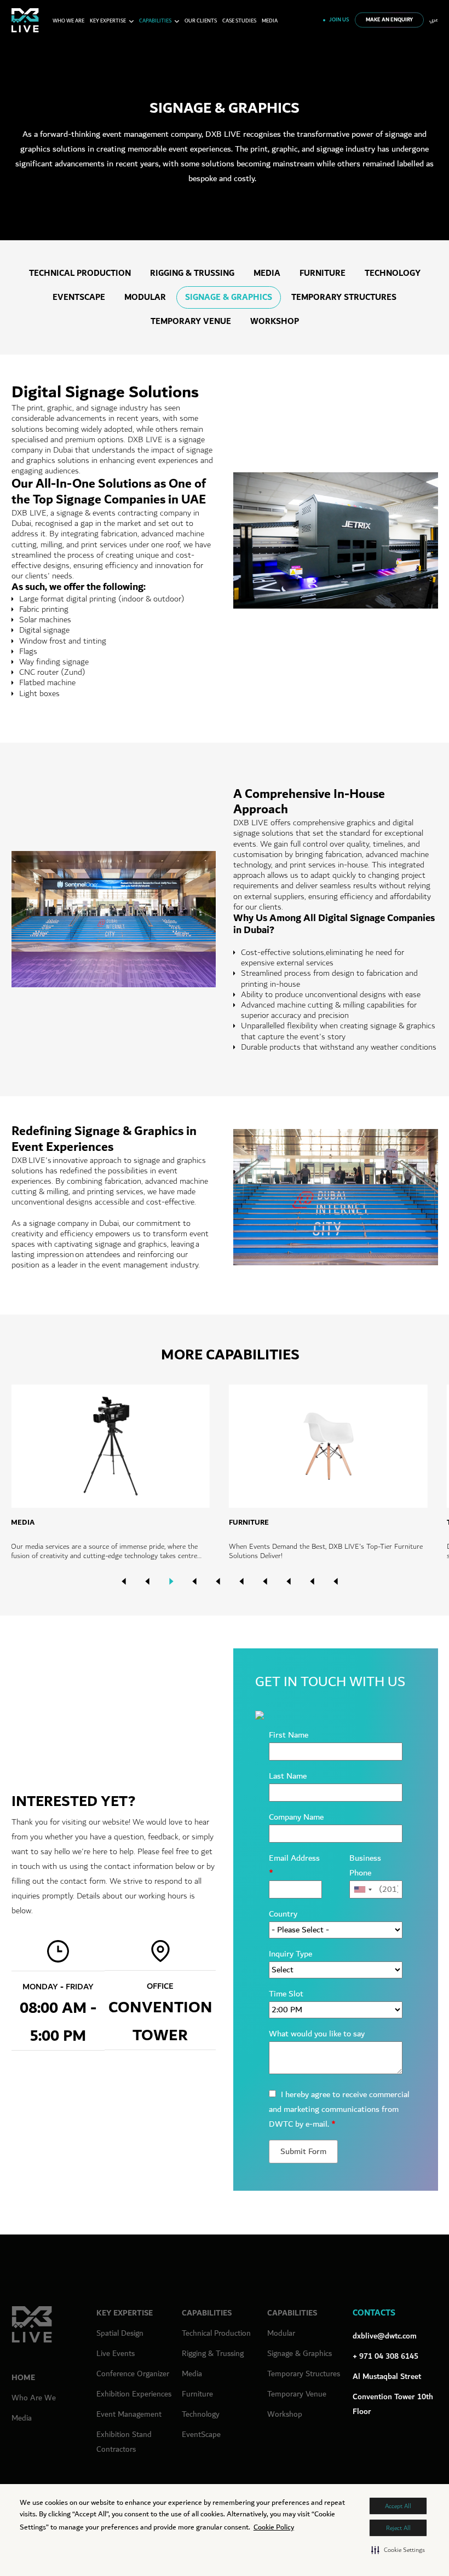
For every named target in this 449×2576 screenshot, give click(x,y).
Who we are (68, 21)
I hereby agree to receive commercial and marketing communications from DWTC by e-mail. (339, 2109)
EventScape (79, 297)
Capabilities (155, 21)
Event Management (129, 2414)
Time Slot (286, 1994)
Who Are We (34, 2398)
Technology (393, 273)
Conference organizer (133, 2374)
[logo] (25, 20)
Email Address (294, 1866)
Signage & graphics (229, 297)
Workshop (275, 322)
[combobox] (362, 1889)
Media (270, 21)
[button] (398, 2550)
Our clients (201, 21)
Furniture (323, 273)
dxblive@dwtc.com (385, 2336)
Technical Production (80, 273)
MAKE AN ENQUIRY (389, 20)
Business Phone (365, 1866)
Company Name (296, 1817)
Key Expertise (125, 2313)
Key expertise (108, 21)
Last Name (288, 1776)
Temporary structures (344, 297)
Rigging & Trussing (192, 273)
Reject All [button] (398, 2528)
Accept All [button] (398, 2506)
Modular (145, 297)
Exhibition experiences (134, 2394)
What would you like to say (317, 2034)
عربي (434, 20)
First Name (289, 1735)
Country (283, 1914)
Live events (116, 2354)
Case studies (239, 21)
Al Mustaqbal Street (387, 2377)
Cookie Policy (274, 2527)
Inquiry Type (290, 1954)
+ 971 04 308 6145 (385, 2356)
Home (23, 2378)
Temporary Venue (191, 322)
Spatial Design (120, 2333)
